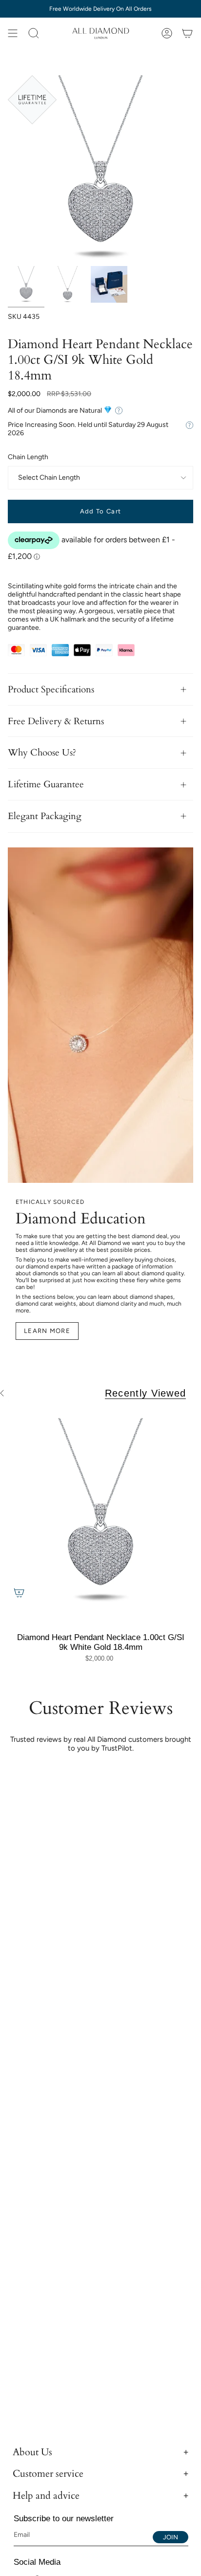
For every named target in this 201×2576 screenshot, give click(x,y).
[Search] (34, 33)
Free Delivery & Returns (56, 721)
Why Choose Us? (42, 753)
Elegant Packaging (45, 816)
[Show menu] (13, 33)
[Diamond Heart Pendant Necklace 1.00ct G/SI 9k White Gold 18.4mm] (100, 1511)
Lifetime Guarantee (46, 784)
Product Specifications (51, 689)
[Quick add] (19, 1593)
